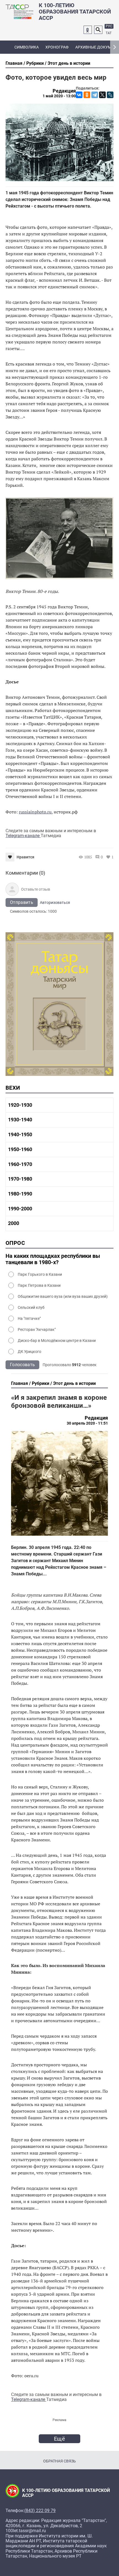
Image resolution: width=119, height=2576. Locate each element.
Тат (109, 33)
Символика (27, 47)
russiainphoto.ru (35, 812)
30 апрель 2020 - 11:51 (87, 1423)
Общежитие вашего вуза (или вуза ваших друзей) (63, 1296)
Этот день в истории (69, 63)
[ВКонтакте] (79, 95)
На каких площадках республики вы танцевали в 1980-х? (53, 1259)
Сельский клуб (31, 1307)
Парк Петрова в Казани (39, 1285)
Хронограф (57, 47)
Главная (14, 63)
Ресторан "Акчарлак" (37, 1329)
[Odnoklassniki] (88, 30)
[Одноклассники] (87, 95)
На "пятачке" (29, 1318)
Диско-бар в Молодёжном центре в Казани (57, 1341)
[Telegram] (95, 95)
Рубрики (35, 63)
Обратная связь (59, 2461)
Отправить (22, 902)
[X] (102, 95)
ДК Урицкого (29, 1352)
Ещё (59, 2439)
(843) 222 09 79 (40, 2511)
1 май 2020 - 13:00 (59, 96)
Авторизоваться (55, 902)
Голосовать (22, 1365)
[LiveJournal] (110, 95)
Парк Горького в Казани (40, 1274)
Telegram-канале (23, 836)
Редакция (64, 91)
